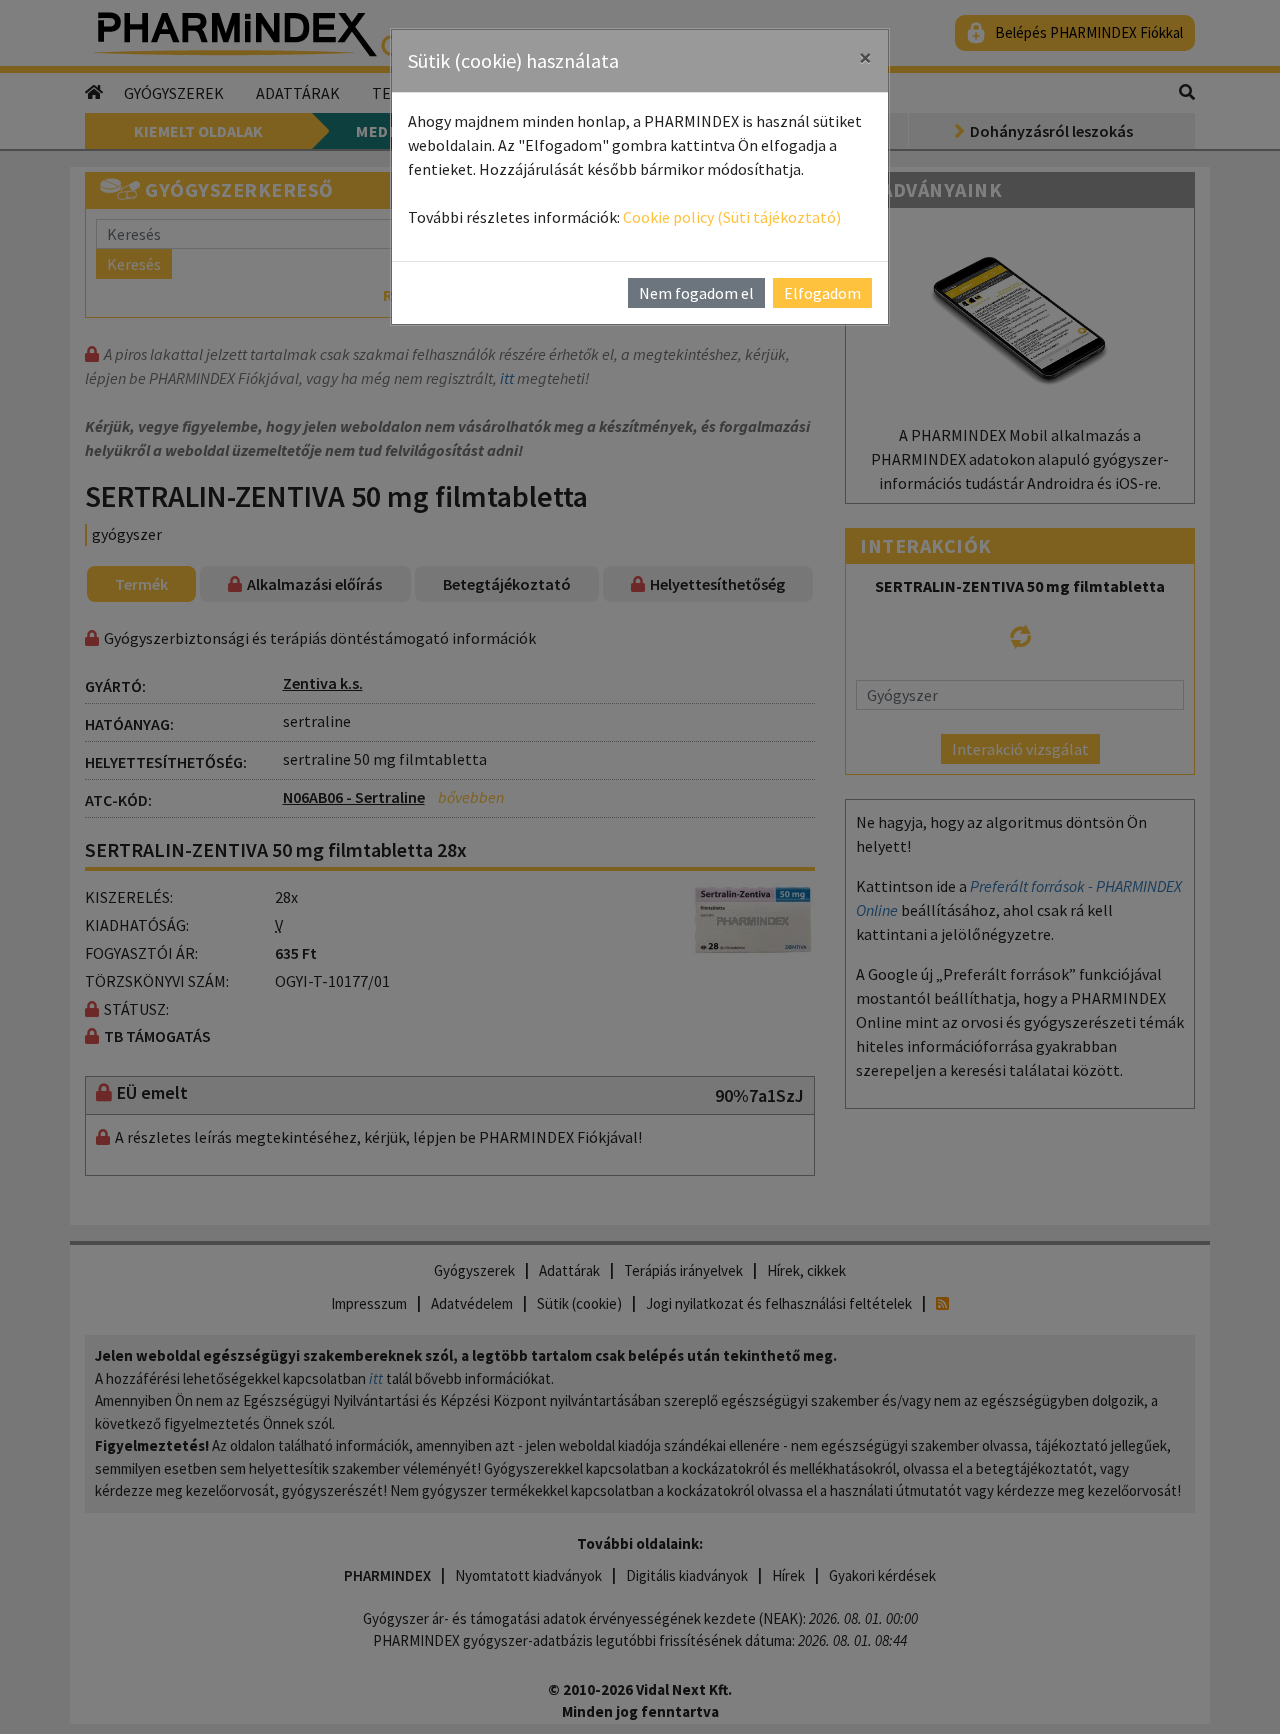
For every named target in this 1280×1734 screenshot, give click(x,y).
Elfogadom (822, 293)
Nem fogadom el (696, 293)
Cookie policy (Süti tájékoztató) (732, 217)
